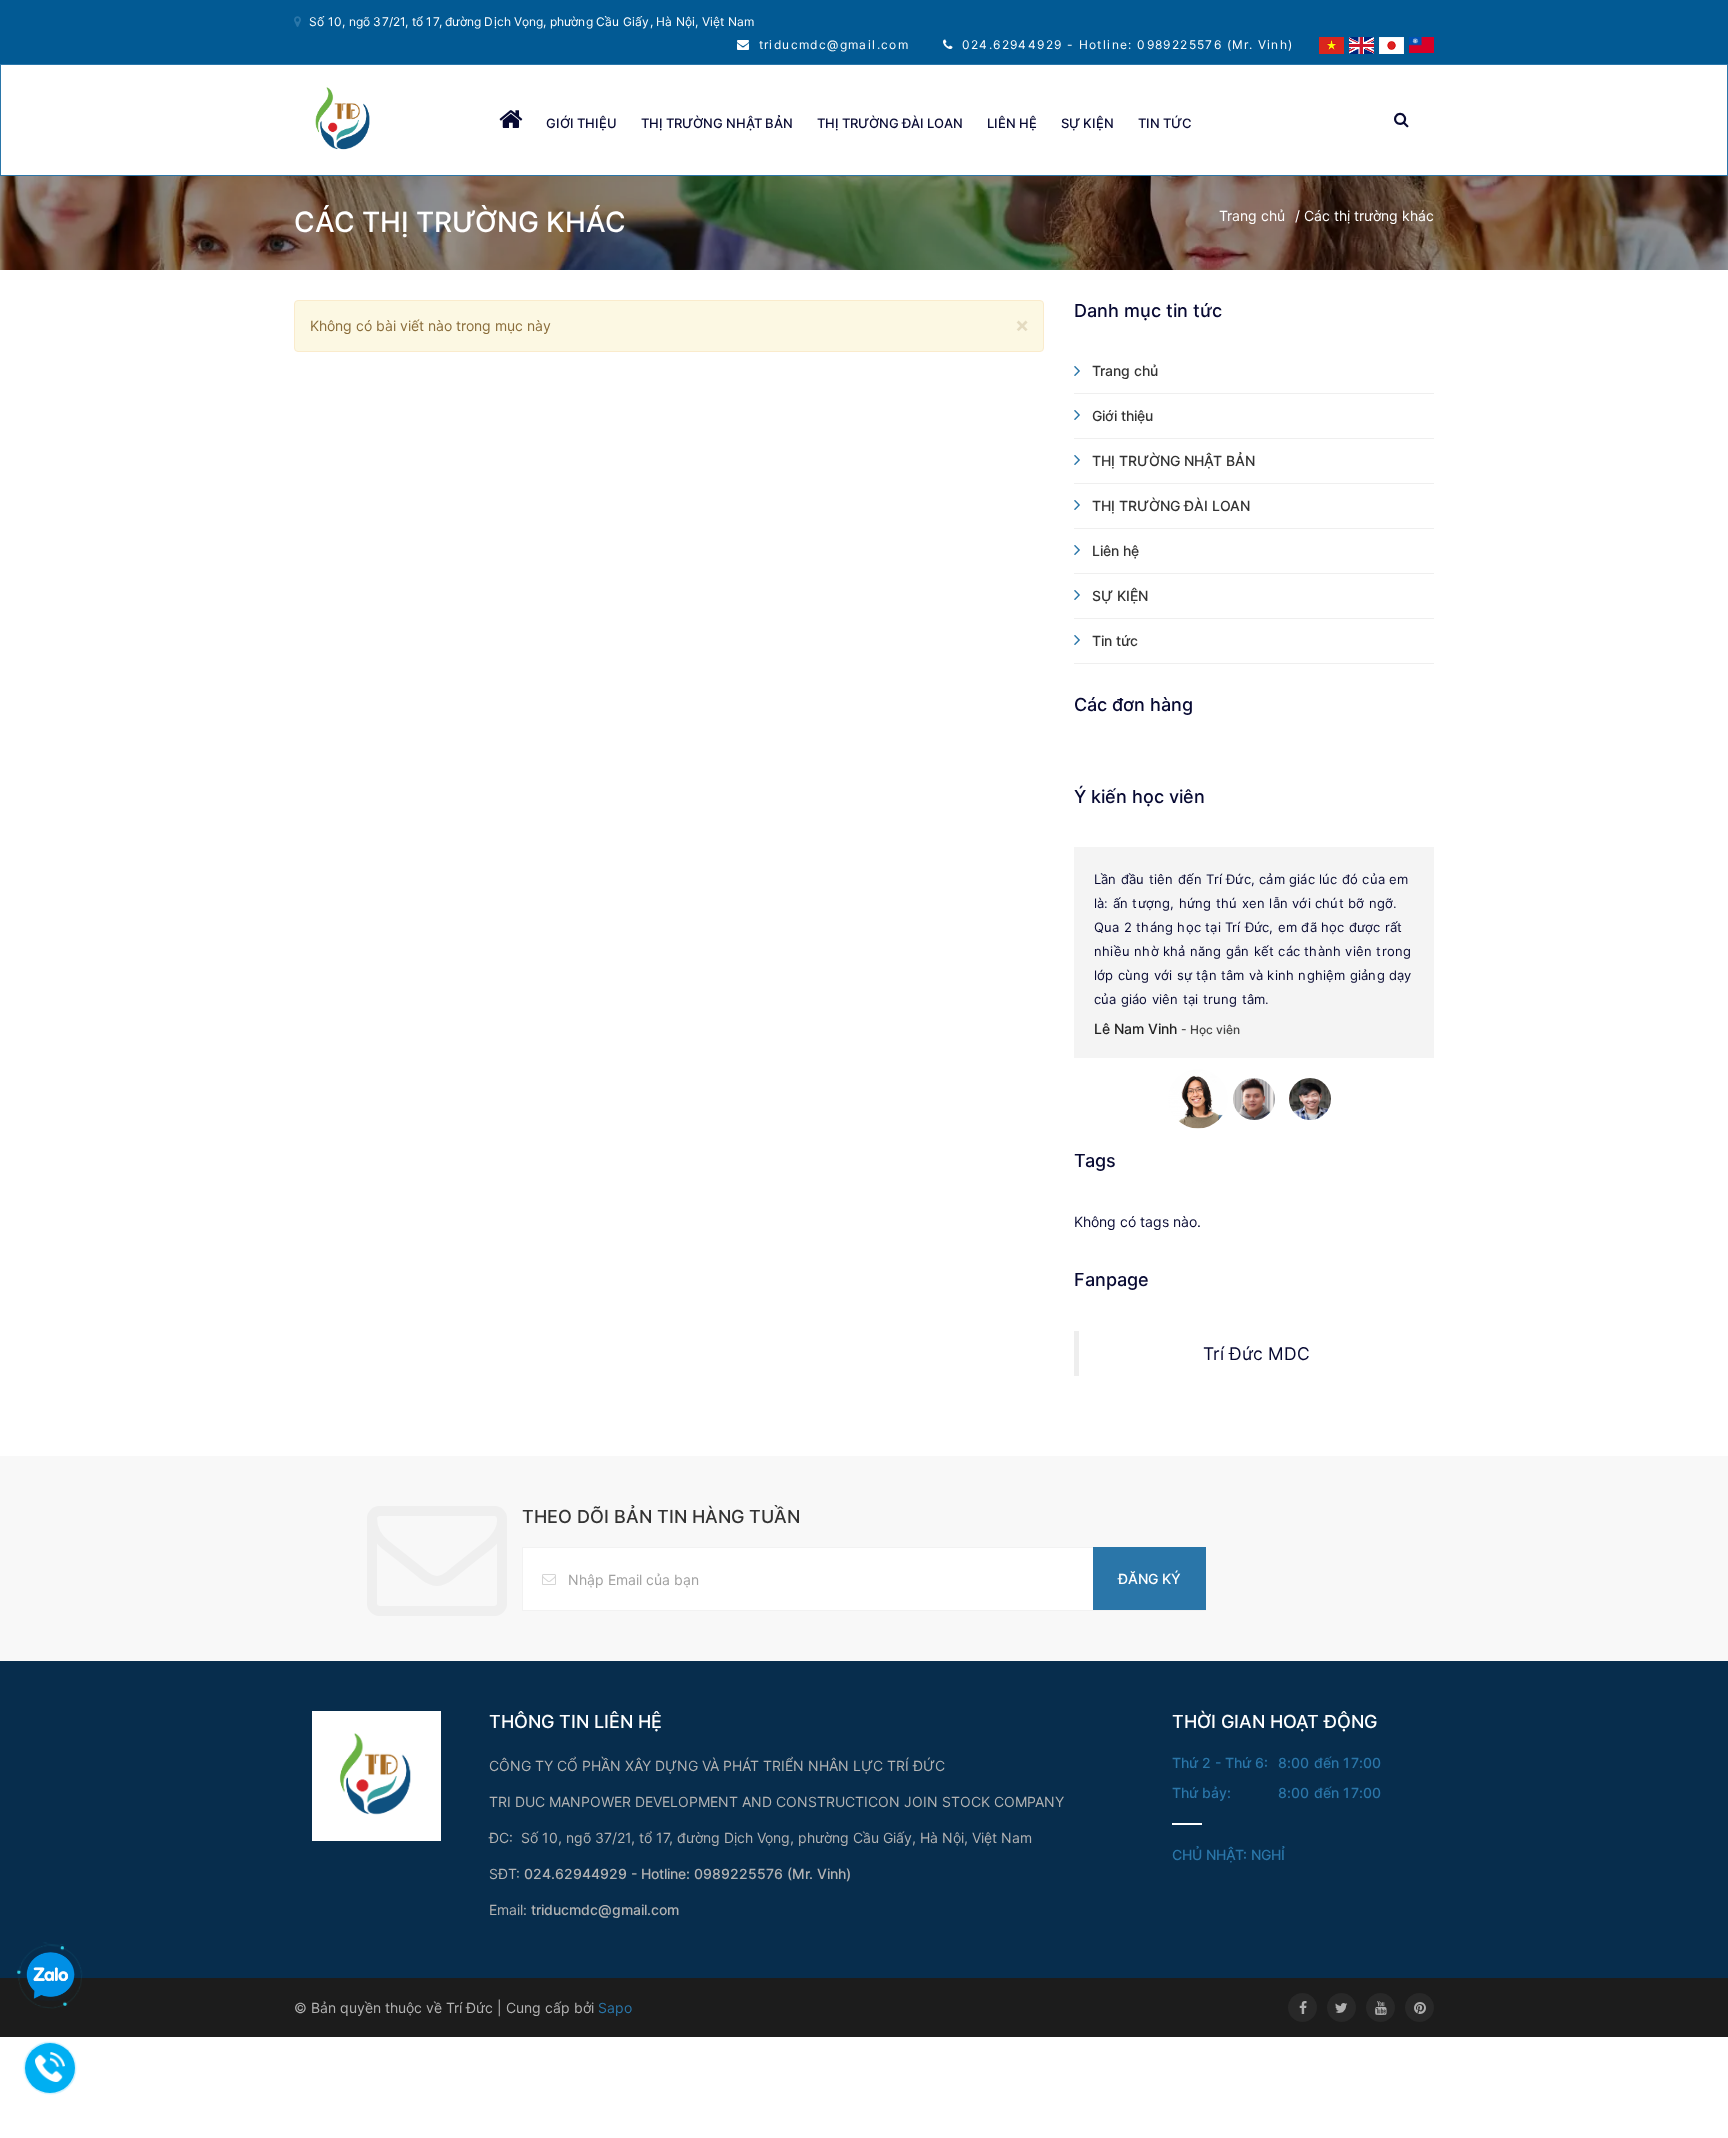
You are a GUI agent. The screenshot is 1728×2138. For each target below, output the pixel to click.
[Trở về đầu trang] (1672, 2082)
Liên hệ (1012, 123)
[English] (1361, 43)
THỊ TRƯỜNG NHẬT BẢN (717, 123)
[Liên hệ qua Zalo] (50, 1976)
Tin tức (1165, 123)
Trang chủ (1252, 215)
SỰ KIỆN (1087, 123)
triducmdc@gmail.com (834, 44)
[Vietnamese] (1331, 43)
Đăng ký (1149, 1578)
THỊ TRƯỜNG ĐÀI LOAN (890, 123)
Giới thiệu (581, 123)
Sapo (615, 2007)
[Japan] (1391, 43)
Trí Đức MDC (1256, 1353)
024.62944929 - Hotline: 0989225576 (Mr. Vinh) (1128, 44)
